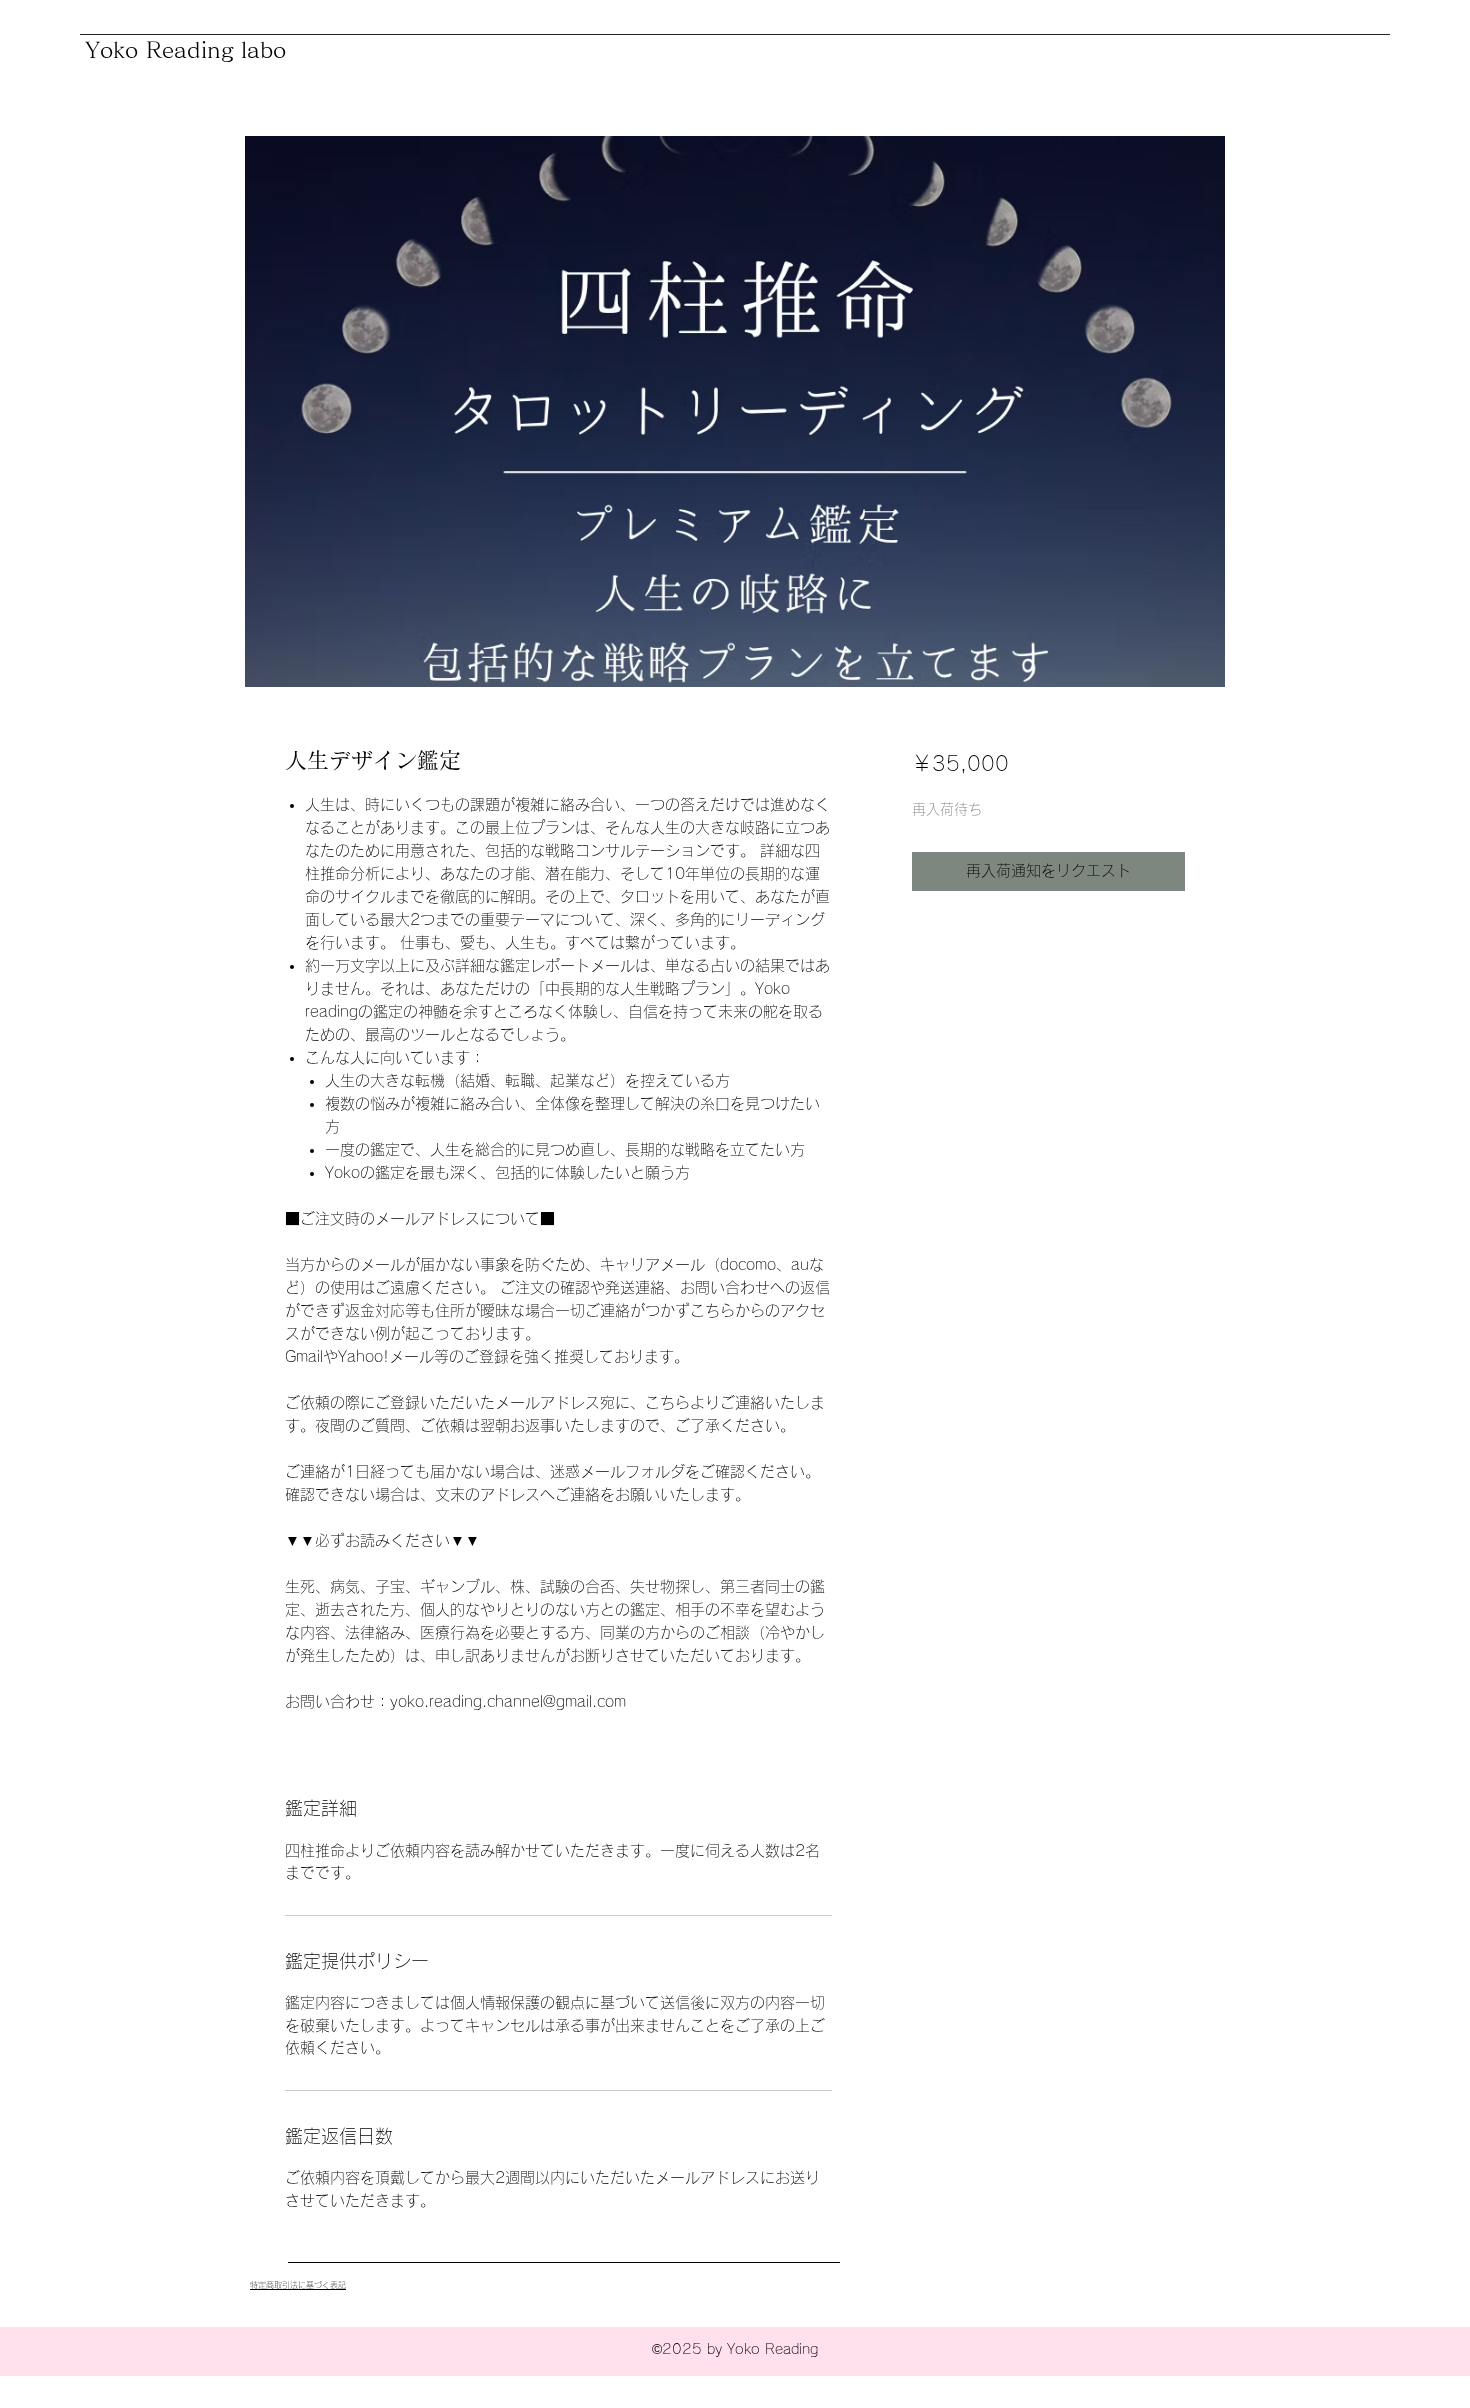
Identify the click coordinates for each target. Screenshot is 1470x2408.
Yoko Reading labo (185, 50)
